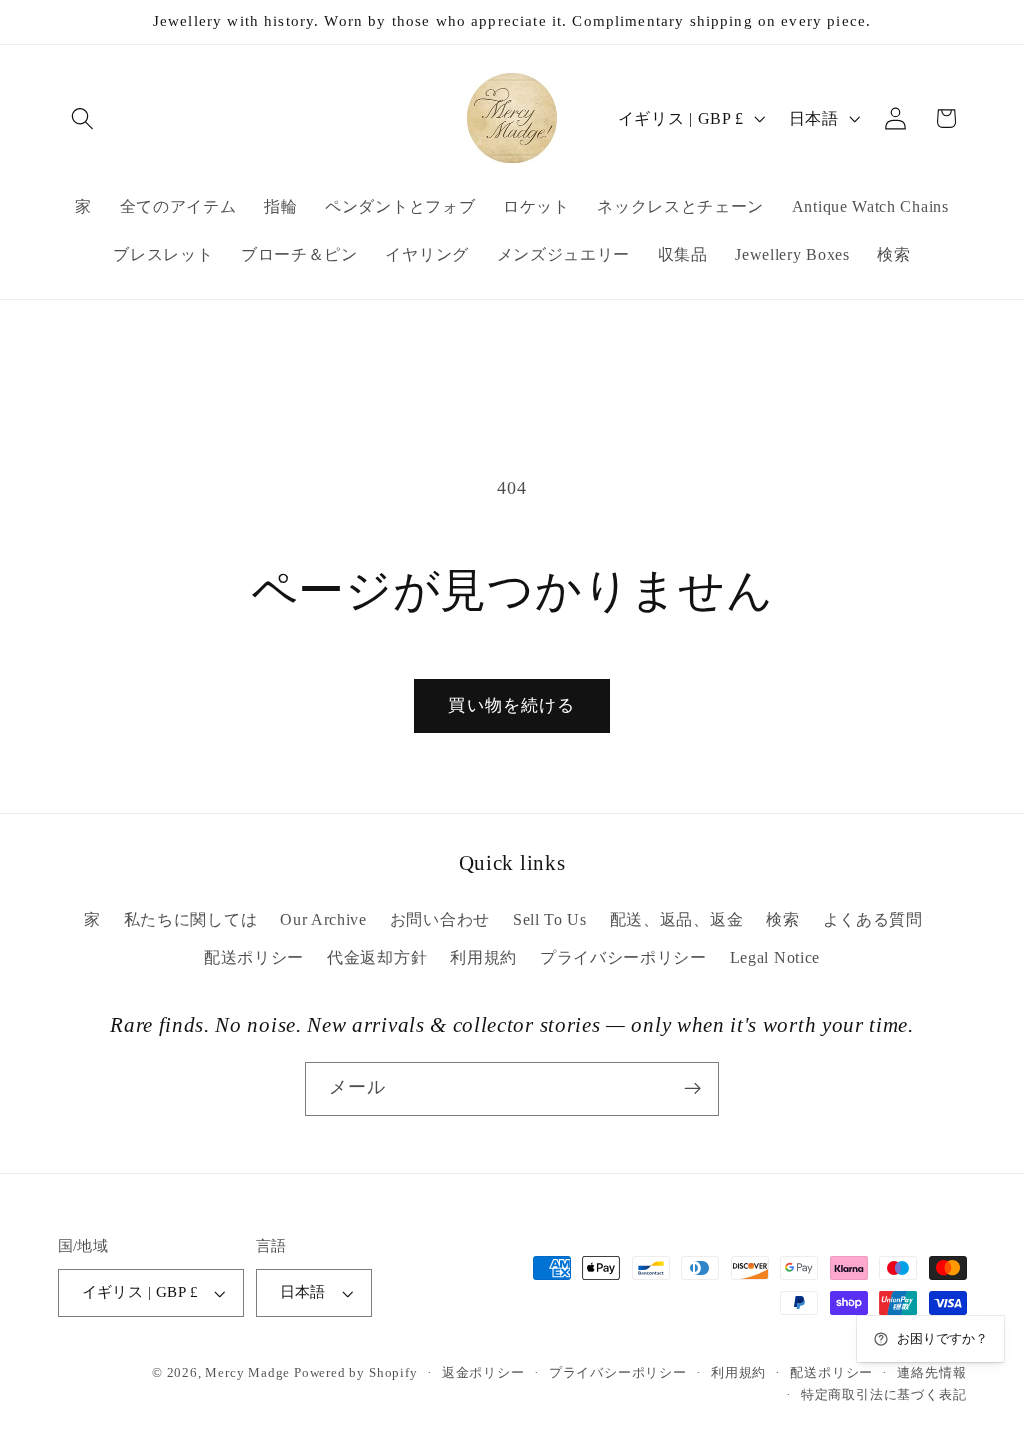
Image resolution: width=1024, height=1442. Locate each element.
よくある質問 (873, 919)
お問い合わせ (440, 919)
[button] (83, 118)
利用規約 (483, 957)
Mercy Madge (249, 1373)
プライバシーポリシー (623, 957)
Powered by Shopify (356, 1373)
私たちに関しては (191, 919)
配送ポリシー (254, 957)
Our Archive (323, 919)
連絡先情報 (931, 1373)
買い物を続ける (511, 705)
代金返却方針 (377, 957)
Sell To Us (550, 919)
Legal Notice (775, 957)
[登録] (692, 1089)
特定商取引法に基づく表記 (884, 1395)
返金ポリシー (483, 1373)
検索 (782, 919)
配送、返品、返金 (677, 919)
